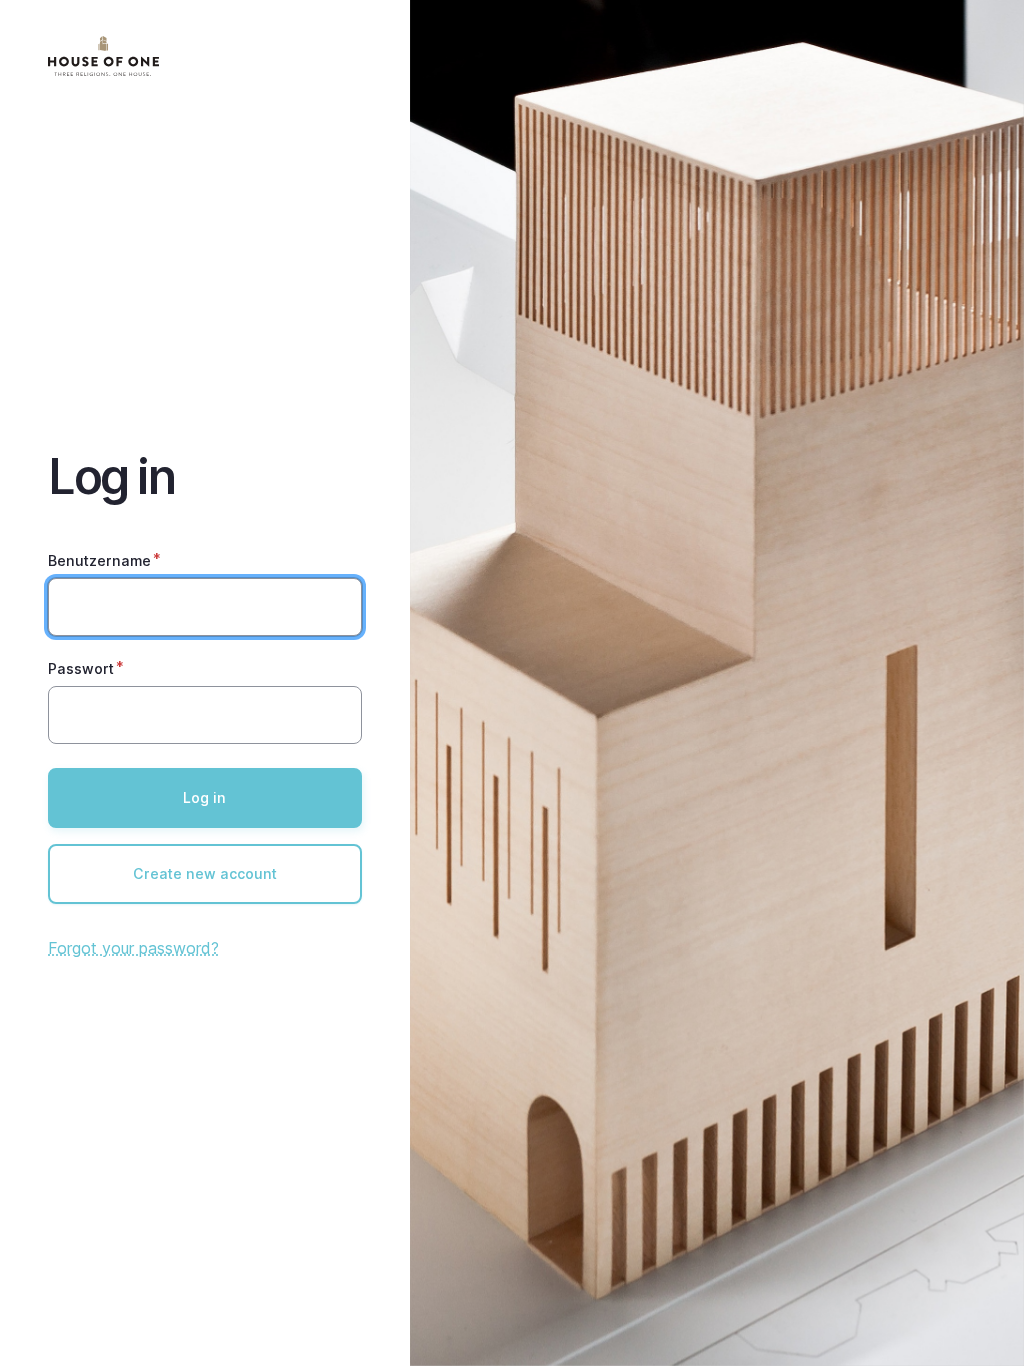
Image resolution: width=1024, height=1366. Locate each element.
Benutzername (99, 560)
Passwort (81, 668)
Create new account (205, 873)
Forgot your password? (133, 948)
